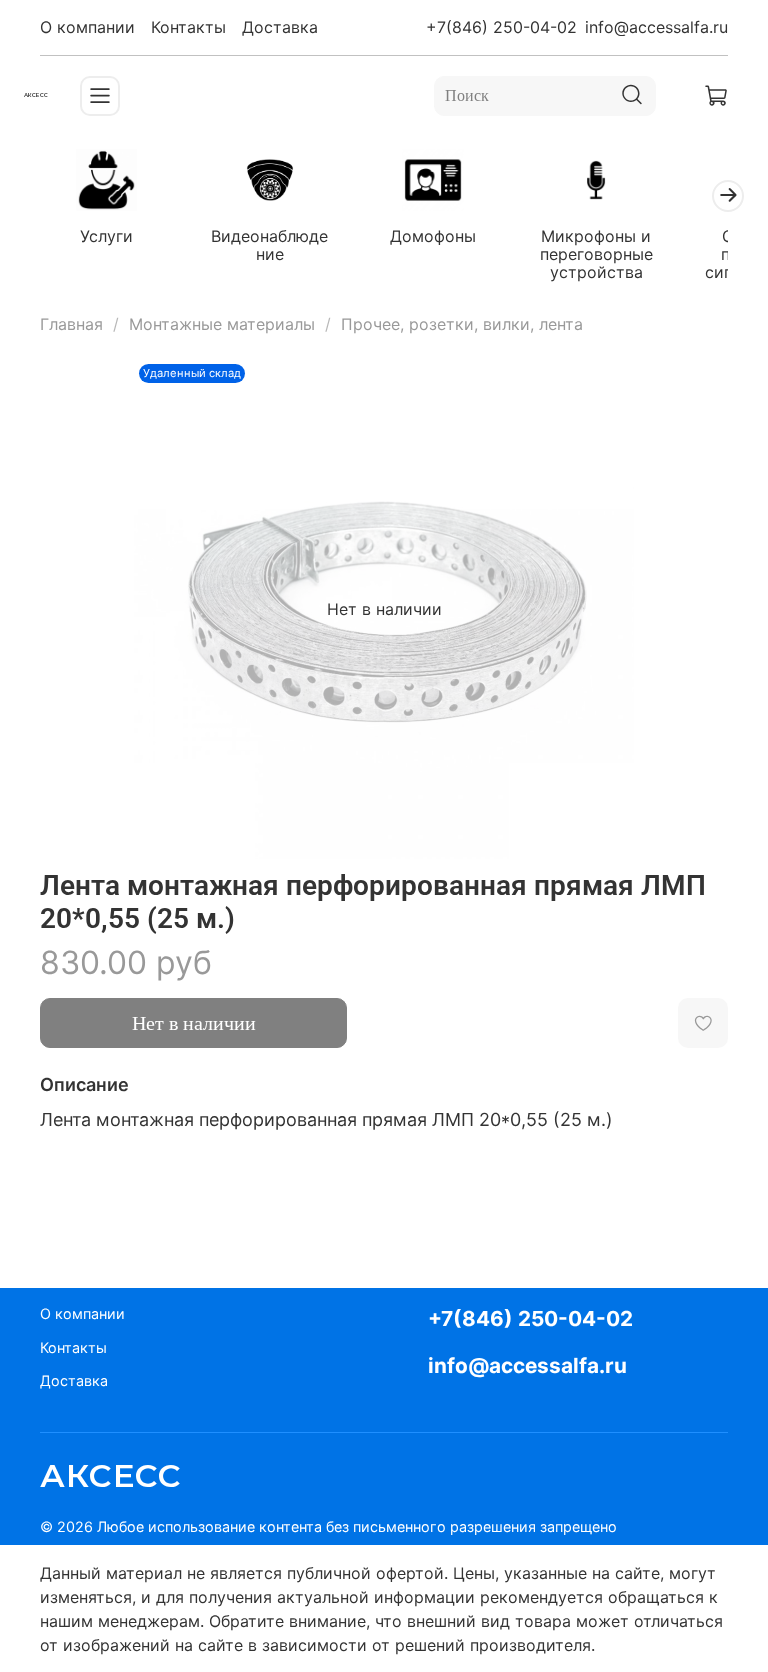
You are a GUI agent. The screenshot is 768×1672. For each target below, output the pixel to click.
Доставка (280, 27)
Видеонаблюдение (269, 245)
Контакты (188, 27)
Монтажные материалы (222, 324)
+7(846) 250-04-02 (501, 27)
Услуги (106, 236)
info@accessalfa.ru (656, 27)
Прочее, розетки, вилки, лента (462, 324)
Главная (71, 324)
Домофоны (433, 236)
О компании (87, 27)
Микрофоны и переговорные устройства (596, 254)
